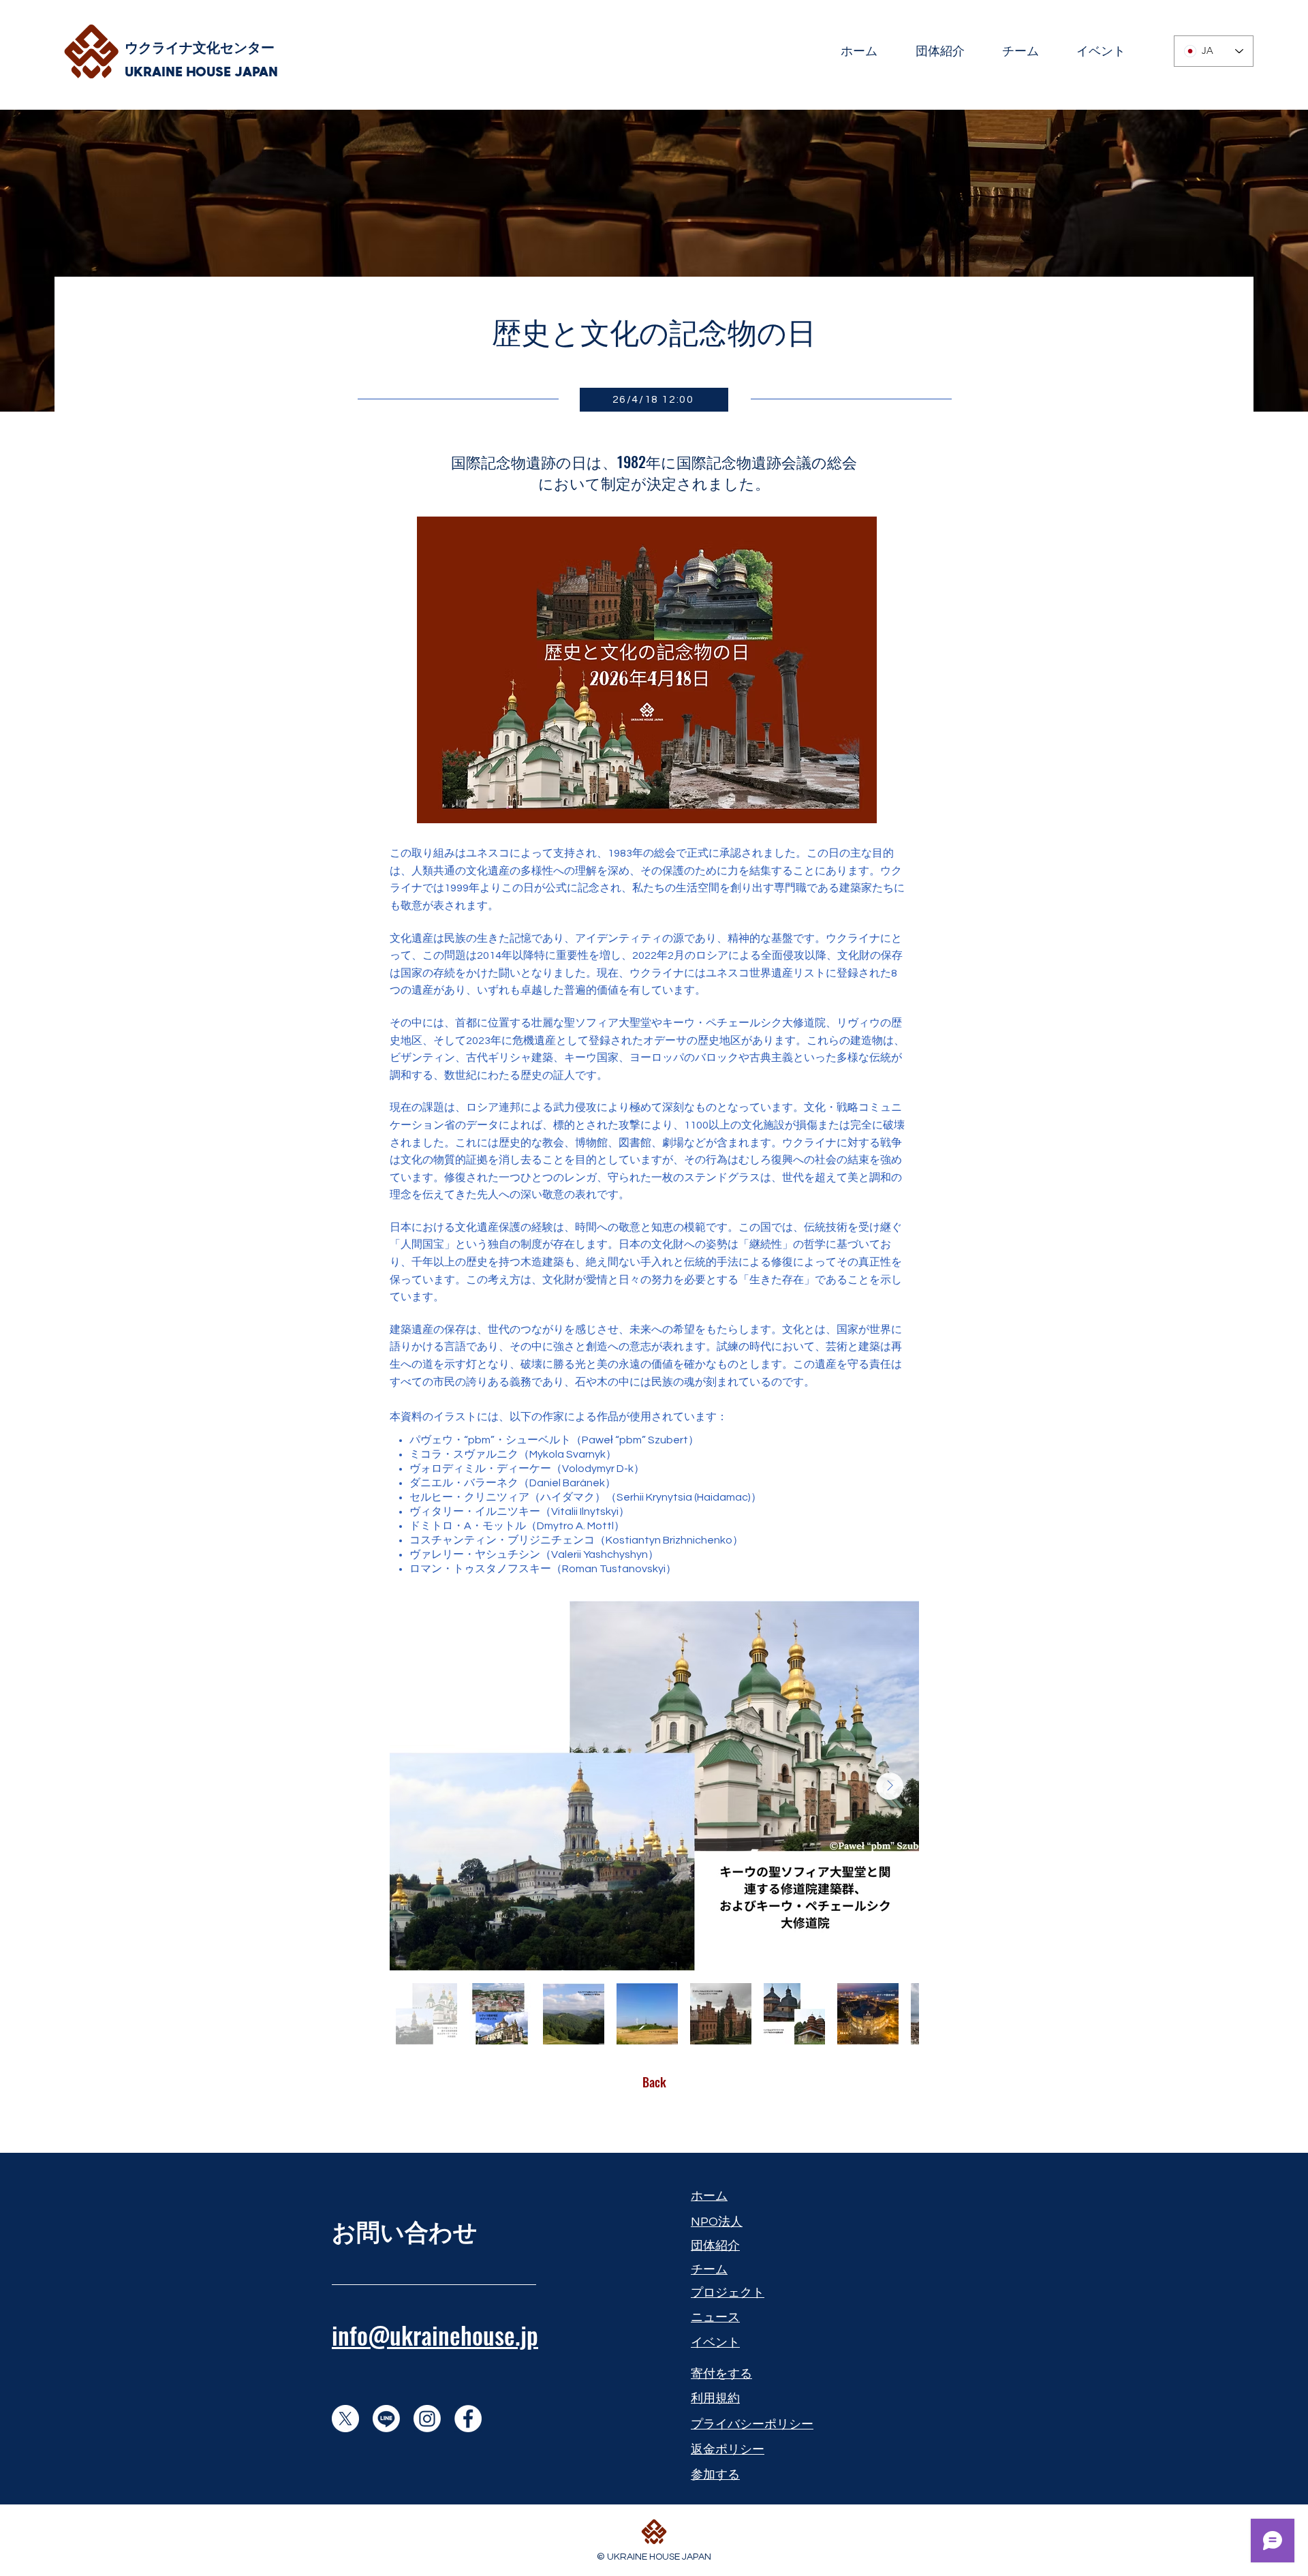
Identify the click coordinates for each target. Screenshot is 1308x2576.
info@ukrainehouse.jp (435, 2335)
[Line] (386, 2419)
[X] (345, 2419)
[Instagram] (427, 2419)
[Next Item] (890, 1786)
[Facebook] (468, 2419)
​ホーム (709, 2196)
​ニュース (715, 2317)
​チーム (709, 2270)
